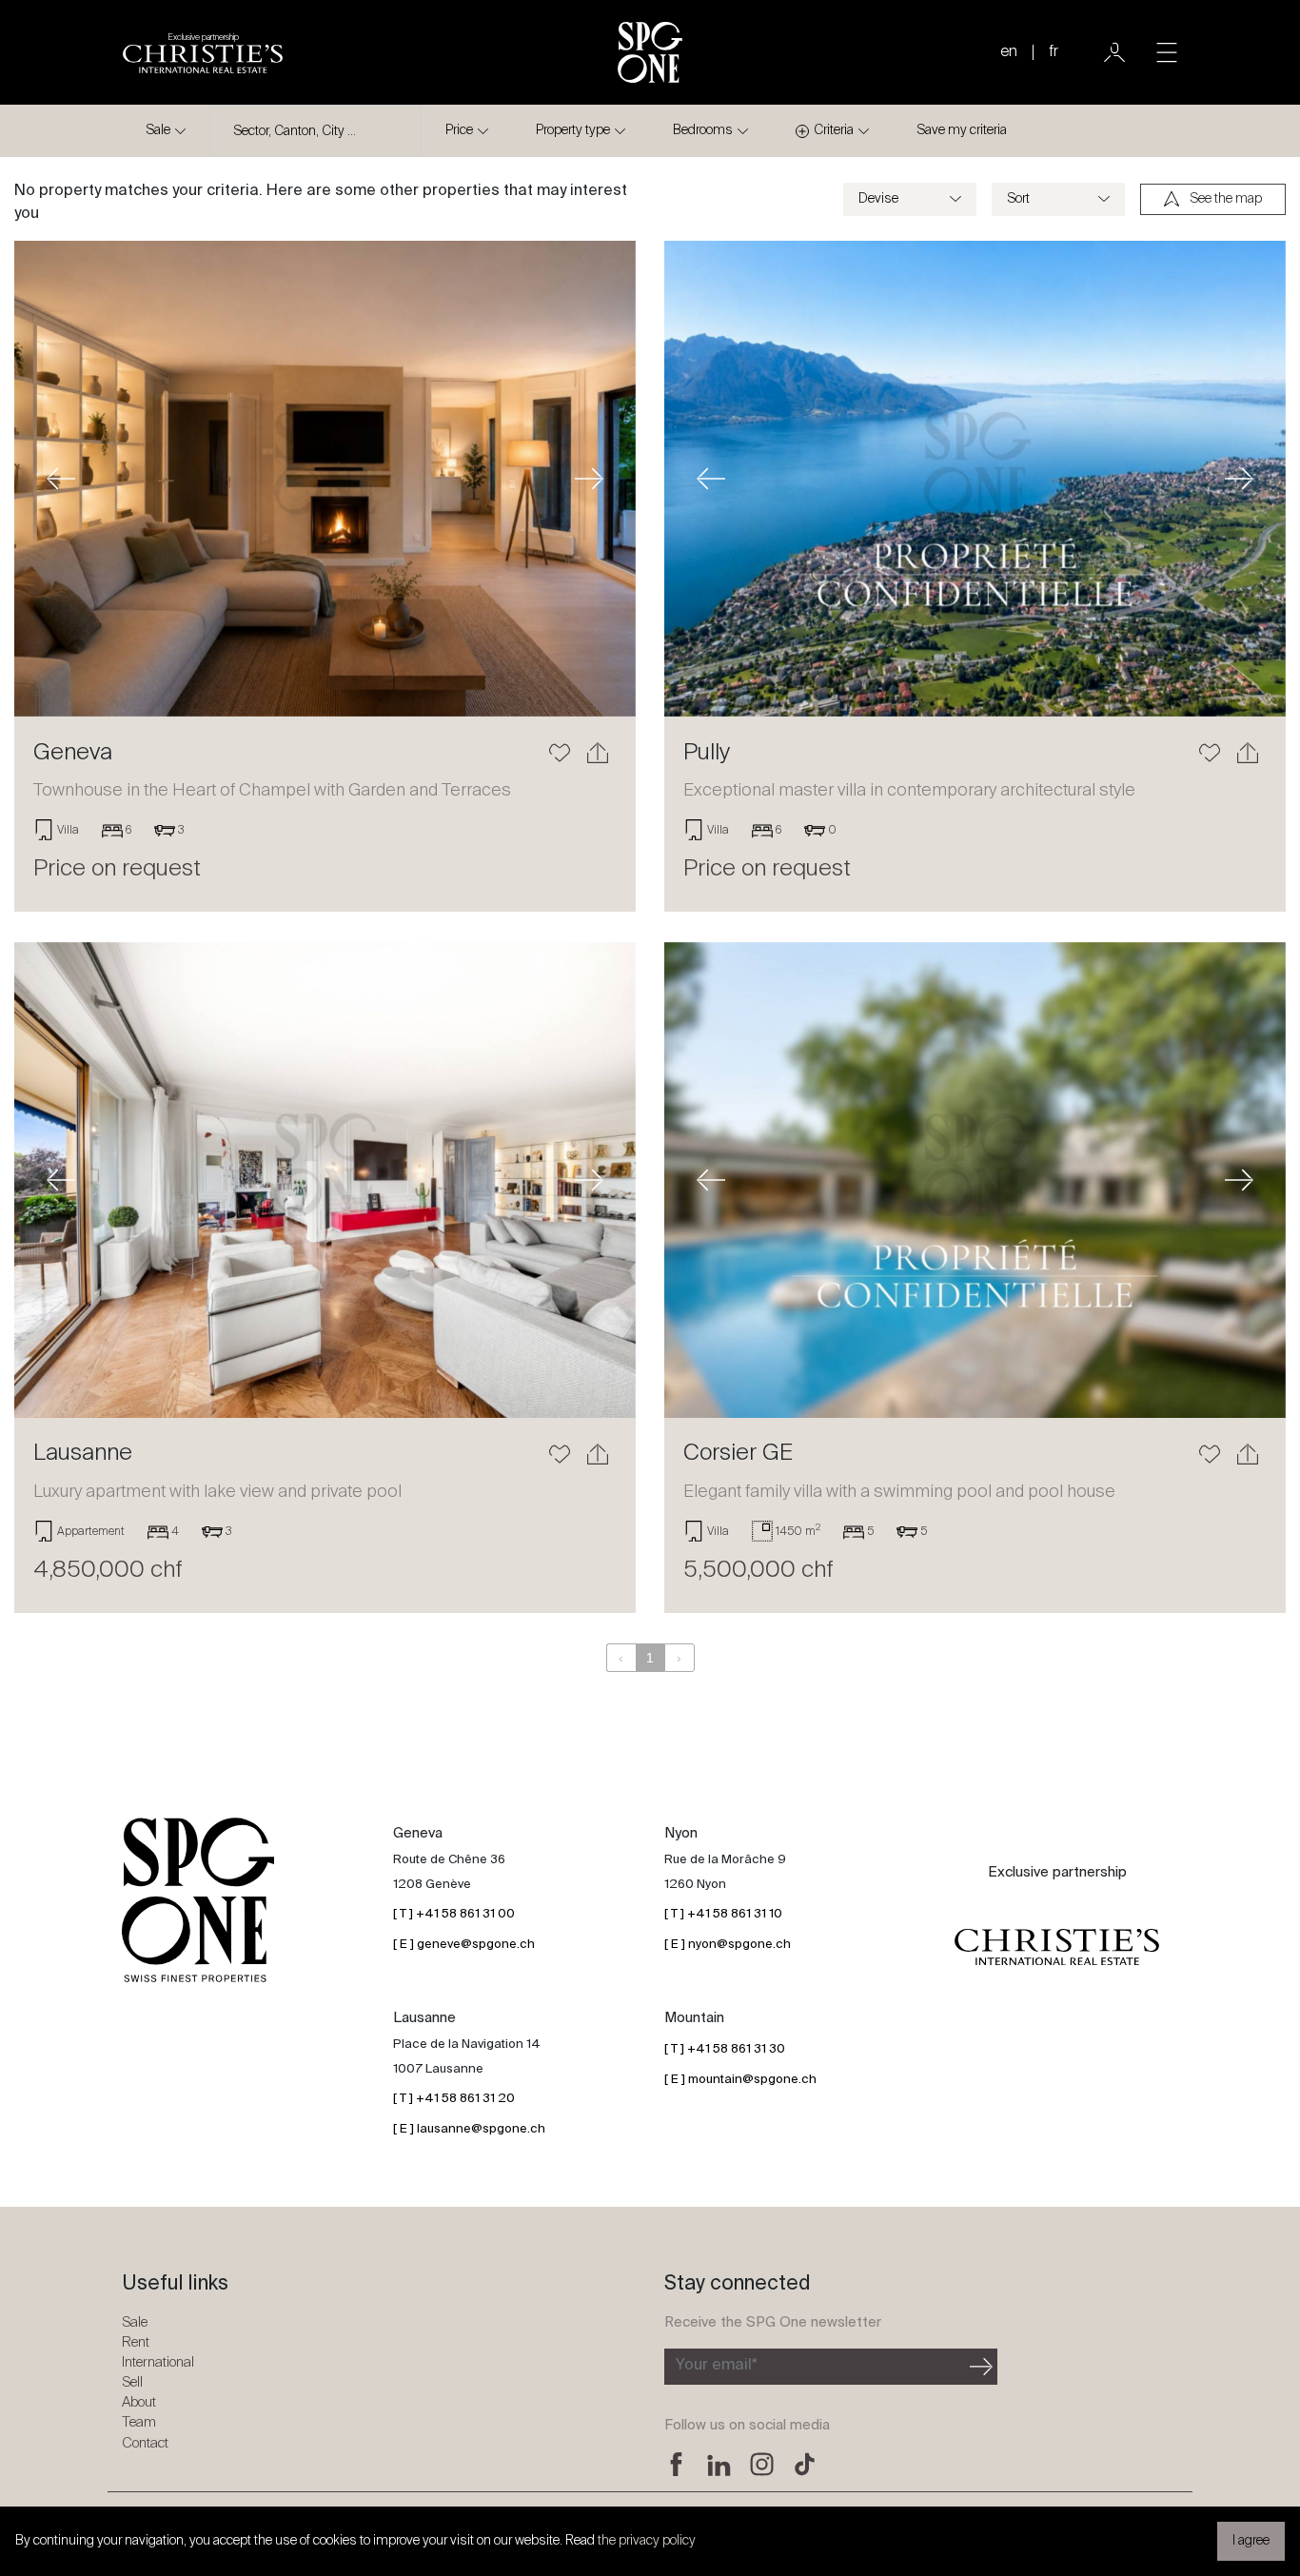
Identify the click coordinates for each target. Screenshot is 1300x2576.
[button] (61, 479)
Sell (132, 2382)
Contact (145, 2443)
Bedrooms (703, 130)
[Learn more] (325, 479)
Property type (573, 130)
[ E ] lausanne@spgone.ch (469, 2129)
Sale (158, 130)
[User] (1114, 52)
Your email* (717, 2366)
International (158, 2362)
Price (459, 130)
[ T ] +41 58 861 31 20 (454, 2099)
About (139, 2402)
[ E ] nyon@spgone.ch (728, 1945)
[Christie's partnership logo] (1057, 1948)
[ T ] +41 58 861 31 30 (725, 2049)
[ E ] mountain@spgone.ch (740, 2080)
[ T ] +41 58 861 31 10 (723, 1914)
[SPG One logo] (650, 52)
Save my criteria (962, 130)
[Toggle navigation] (1167, 52)
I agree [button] (1251, 2541)
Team (139, 2422)
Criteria (834, 130)
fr (1054, 52)
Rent (136, 2342)
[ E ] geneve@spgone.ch (464, 1945)
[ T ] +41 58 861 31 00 (454, 1914)
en (1009, 52)
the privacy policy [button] (647, 2541)
